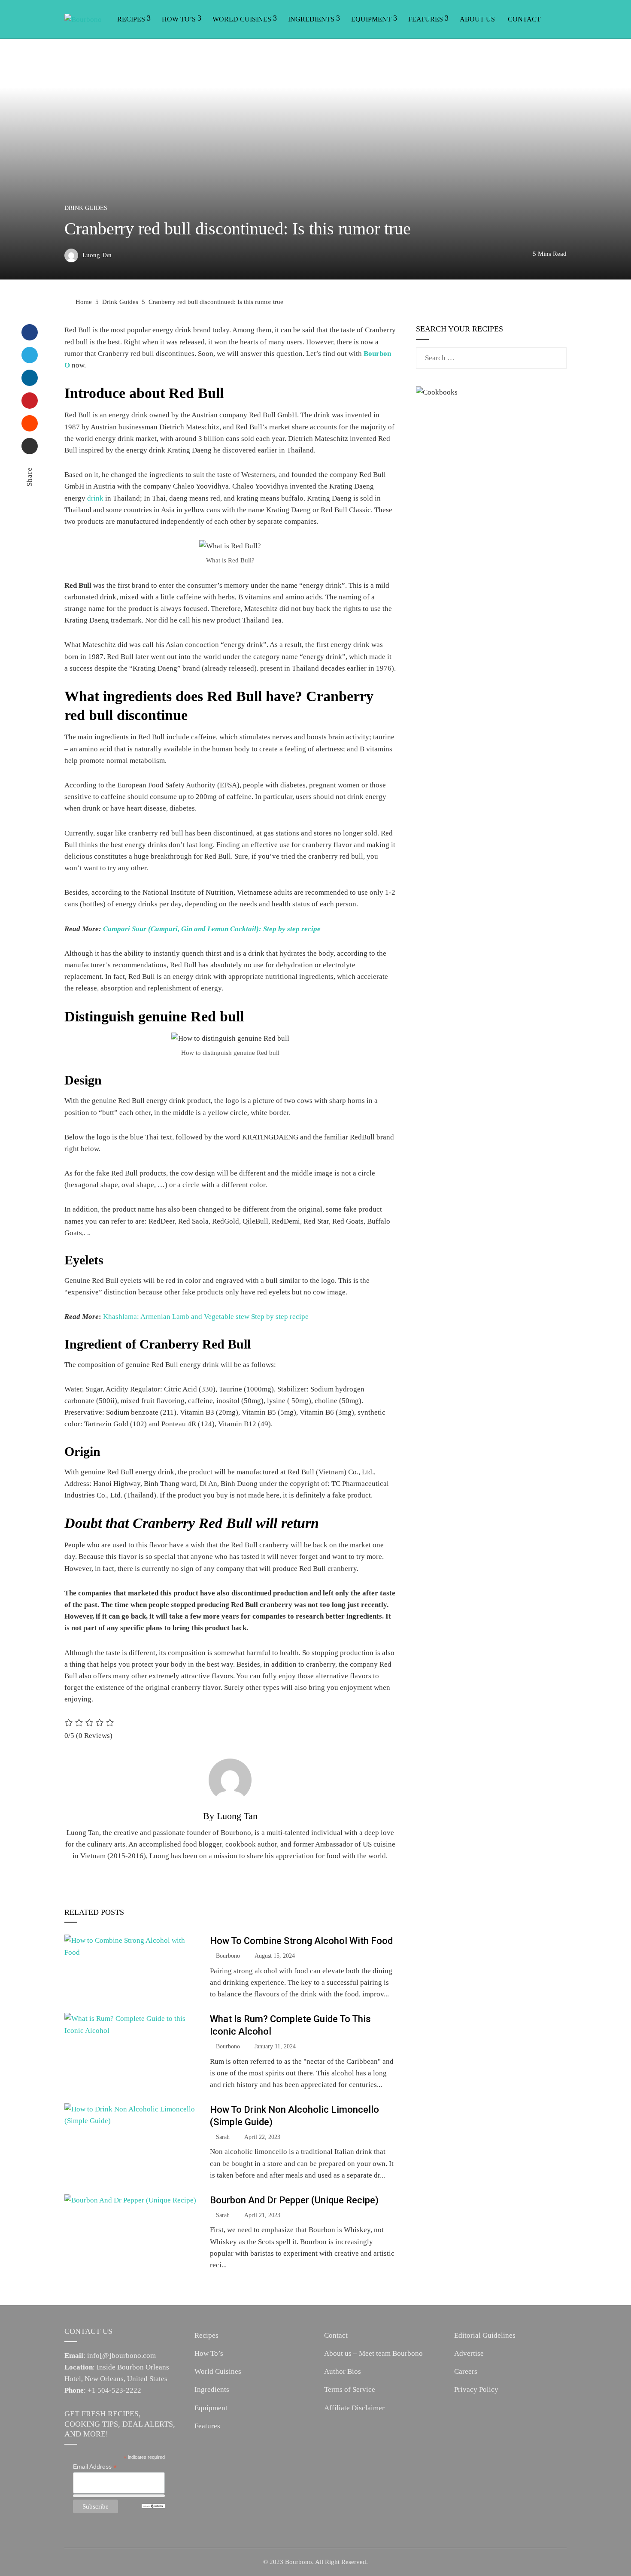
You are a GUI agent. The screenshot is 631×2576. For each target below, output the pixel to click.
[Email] (30, 446)
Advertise (469, 2353)
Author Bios (343, 2371)
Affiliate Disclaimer (354, 2408)
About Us (477, 19)
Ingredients (311, 19)
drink (95, 498)
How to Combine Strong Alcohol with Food (301, 1941)
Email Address (95, 2467)
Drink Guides (86, 208)
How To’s (179, 19)
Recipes (131, 19)
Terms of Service (350, 2389)
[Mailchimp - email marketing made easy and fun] (153, 2506)
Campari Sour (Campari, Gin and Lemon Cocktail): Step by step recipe (212, 929)
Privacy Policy (476, 2389)
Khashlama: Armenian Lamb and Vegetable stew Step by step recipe (206, 1317)
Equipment (371, 19)
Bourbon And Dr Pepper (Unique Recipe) (294, 2200)
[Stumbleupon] (30, 423)
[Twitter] (30, 355)
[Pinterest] (30, 401)
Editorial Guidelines (485, 2335)
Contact (524, 19)
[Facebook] (30, 332)
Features (426, 19)
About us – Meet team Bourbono (373, 2353)
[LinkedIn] (30, 378)
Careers (466, 2371)
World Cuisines (242, 19)
